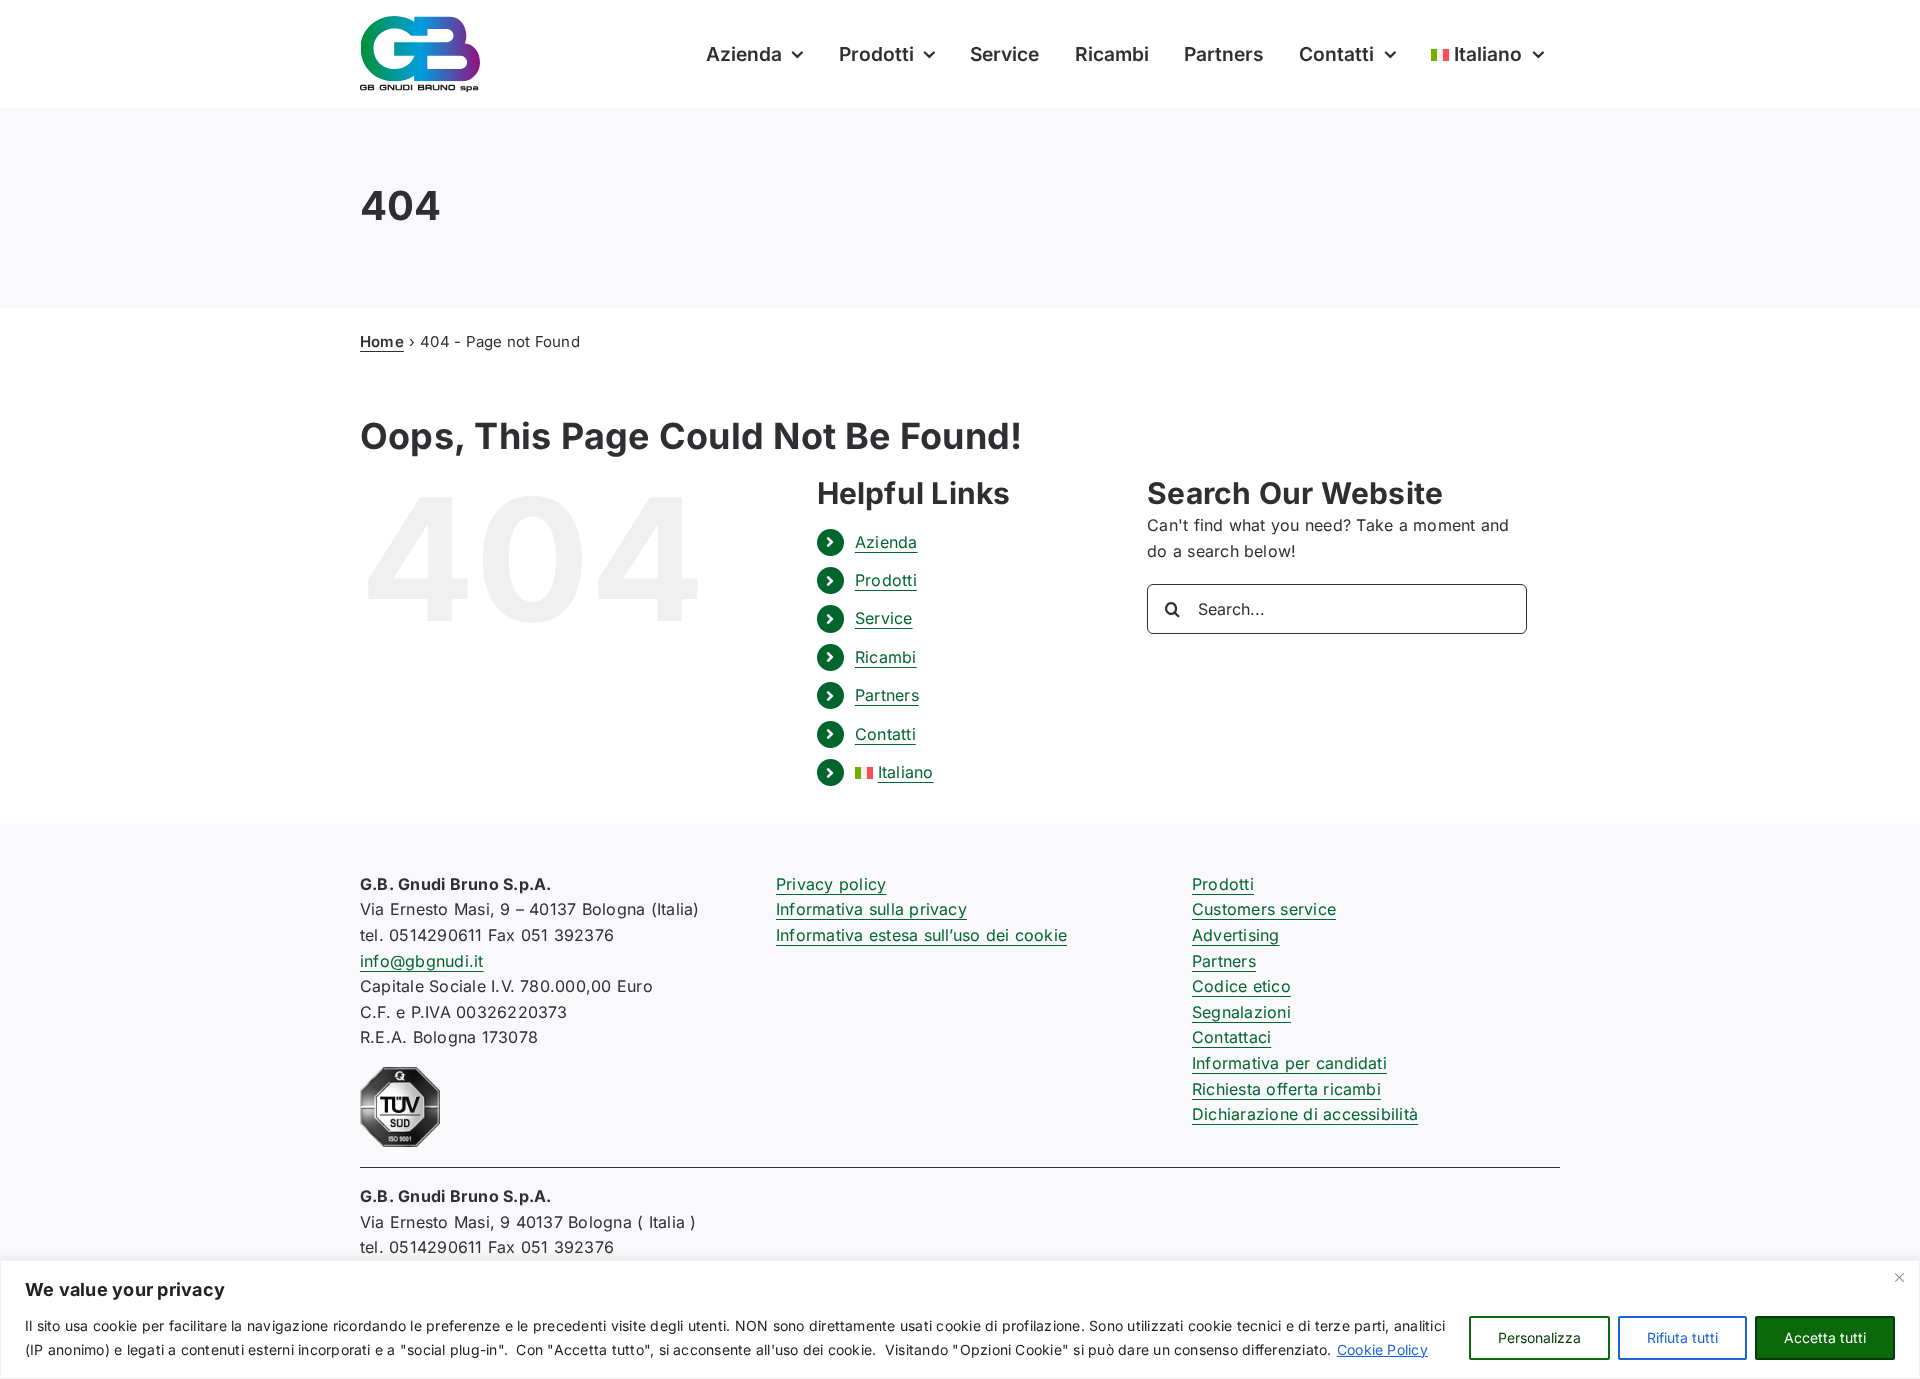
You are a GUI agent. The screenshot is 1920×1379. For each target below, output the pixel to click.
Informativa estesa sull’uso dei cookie (921, 935)
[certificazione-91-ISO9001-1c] (400, 1075)
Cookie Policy (1382, 1349)
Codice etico (1241, 986)
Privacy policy (831, 884)
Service (884, 618)
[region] (960, 1319)
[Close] (1899, 1277)
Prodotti (886, 580)
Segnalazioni (1241, 1012)
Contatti (885, 734)
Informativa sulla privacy (871, 909)
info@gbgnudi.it (422, 961)
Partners (887, 695)
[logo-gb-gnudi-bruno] (420, 24)
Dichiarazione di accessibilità (1305, 1114)
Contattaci (1231, 1037)
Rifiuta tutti (1682, 1337)
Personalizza (1539, 1337)
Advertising (1236, 935)
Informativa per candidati (1289, 1063)
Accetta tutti (1825, 1337)
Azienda (886, 542)
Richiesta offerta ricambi (1286, 1089)
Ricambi (886, 657)
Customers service (1264, 909)
